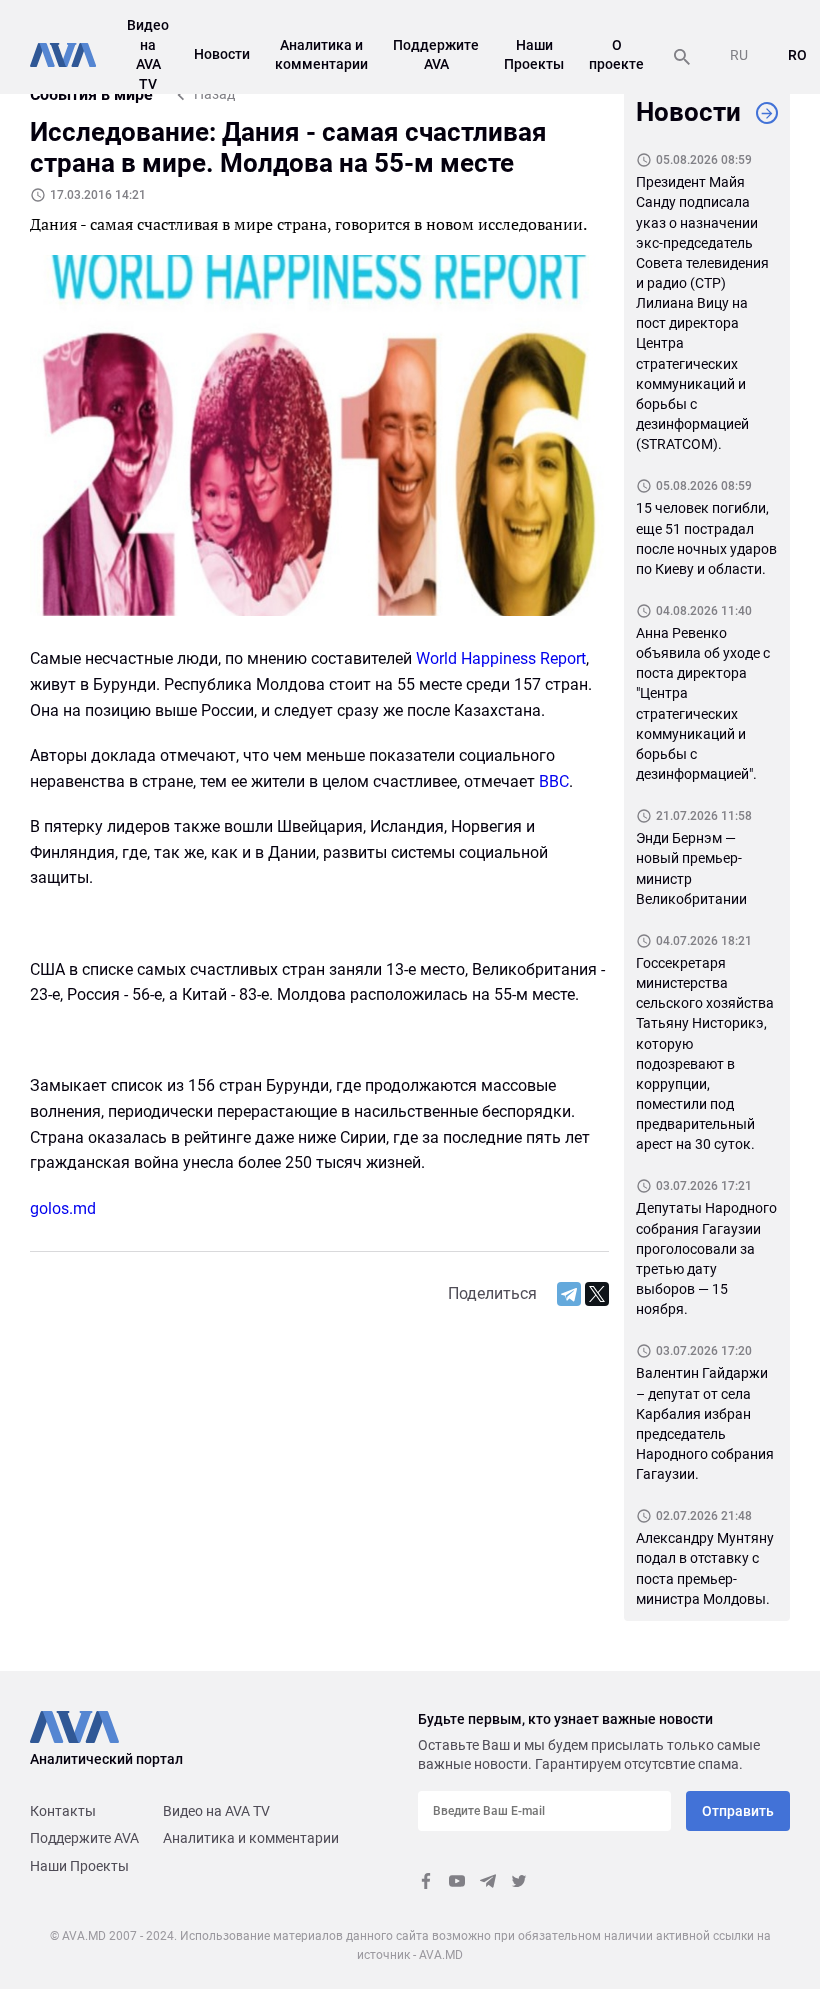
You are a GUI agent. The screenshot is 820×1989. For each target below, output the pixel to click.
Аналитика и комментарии (251, 1838)
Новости (222, 54)
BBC (554, 781)
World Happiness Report (501, 658)
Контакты (63, 1811)
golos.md (63, 1208)
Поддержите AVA (84, 1838)
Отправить (738, 1811)
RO (797, 55)
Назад (214, 94)
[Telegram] (569, 1294)
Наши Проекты (79, 1866)
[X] (597, 1294)
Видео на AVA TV (216, 1811)
